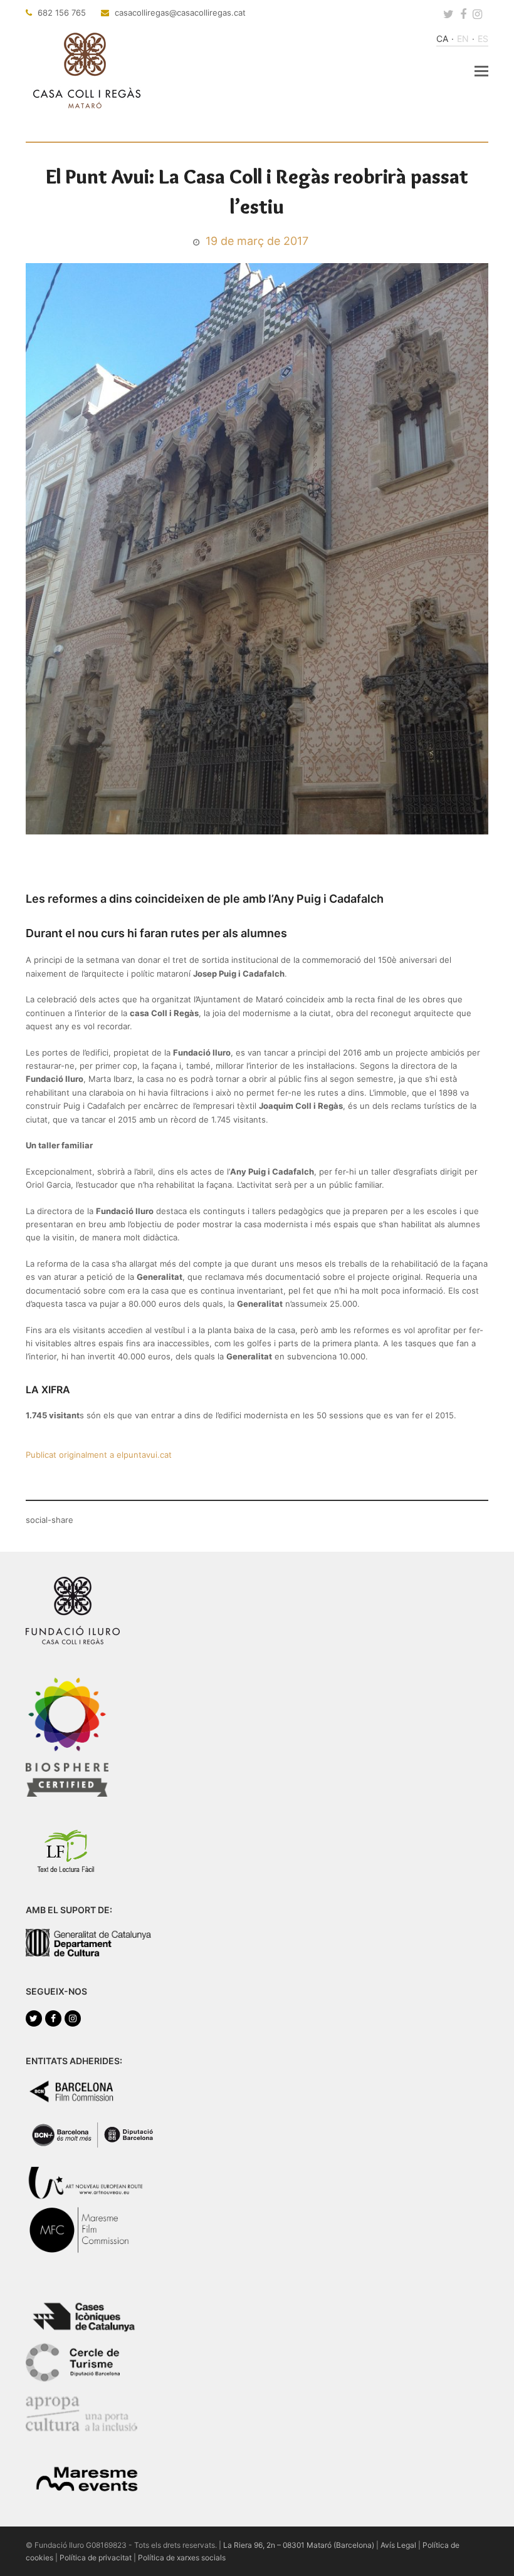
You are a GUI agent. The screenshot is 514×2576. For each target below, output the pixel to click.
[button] (481, 71)
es (483, 39)
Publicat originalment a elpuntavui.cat (99, 1455)
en (463, 39)
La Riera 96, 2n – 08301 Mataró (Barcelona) (299, 2545)
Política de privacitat (96, 2558)
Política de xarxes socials (182, 2558)
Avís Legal (398, 2545)
